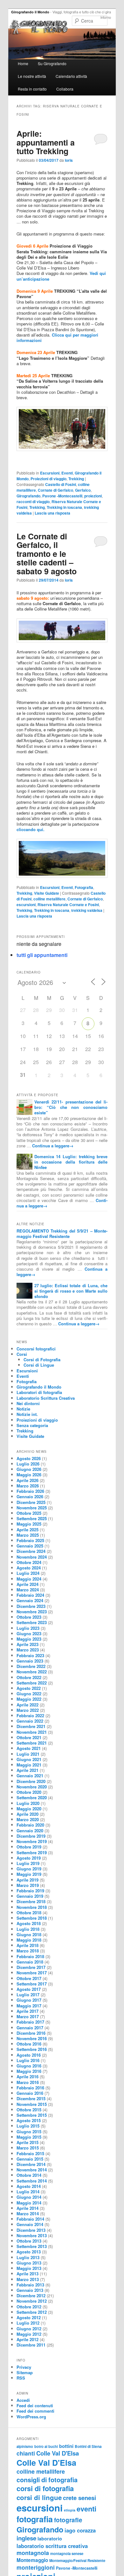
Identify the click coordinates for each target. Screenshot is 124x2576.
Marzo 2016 (28, 2082)
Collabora (65, 89)
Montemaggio (32, 2560)
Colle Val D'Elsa (58, 2453)
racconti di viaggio (33, 502)
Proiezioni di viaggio (48, 479)
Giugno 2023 (29, 1633)
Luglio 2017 (28, 1995)
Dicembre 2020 (31, 1781)
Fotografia (84, 887)
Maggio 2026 (29, 1475)
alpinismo (25, 2446)
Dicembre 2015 (31, 2098)
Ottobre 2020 (29, 1792)
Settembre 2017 (32, 1984)
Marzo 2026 (28, 1486)
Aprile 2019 (28, 1880)
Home (23, 63)
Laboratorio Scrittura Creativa (46, 1398)
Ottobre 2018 (29, 1913)
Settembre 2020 (32, 1797)
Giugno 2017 (29, 2000)
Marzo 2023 (28, 1650)
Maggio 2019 (29, 1874)
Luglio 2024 (28, 1573)
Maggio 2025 (29, 1524)
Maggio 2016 (29, 2071)
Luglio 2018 (28, 1929)
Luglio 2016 (28, 2060)
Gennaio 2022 (30, 1721)
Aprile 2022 (28, 1705)
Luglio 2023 (28, 1628)
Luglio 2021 (28, 1754)
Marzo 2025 (28, 1535)
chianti (26, 2453)
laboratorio (50, 2538)
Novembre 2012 (32, 2301)
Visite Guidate (47, 893)
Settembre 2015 (32, 2115)
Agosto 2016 (29, 2055)
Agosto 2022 (29, 1688)
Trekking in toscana (64, 507)
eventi (86, 2509)
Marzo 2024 (28, 1590)
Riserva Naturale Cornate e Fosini (68, 905)
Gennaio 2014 (30, 2224)
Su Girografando (52, 63)
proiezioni (93, 496)
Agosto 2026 (29, 1458)
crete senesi (79, 2498)
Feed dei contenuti (35, 2405)
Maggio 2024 (29, 1579)
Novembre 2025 (32, 1508)
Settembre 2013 (32, 2246)
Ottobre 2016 (29, 2044)
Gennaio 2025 (30, 1546)
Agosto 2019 (29, 1858)
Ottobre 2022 (29, 1677)
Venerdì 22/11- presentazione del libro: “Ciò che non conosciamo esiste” (71, 1107)
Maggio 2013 (29, 2268)
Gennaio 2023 (30, 1661)
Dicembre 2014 (31, 2164)
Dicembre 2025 (31, 1502)
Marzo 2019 (28, 1885)
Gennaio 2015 (30, 2159)
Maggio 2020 (29, 1809)
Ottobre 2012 (29, 2307)
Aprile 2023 (28, 1644)
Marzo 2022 (28, 1710)
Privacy (24, 2367)
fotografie (68, 2520)
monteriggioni (36, 2567)
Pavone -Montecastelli (62, 496)
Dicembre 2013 (31, 2230)
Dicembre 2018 (31, 1901)
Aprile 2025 (28, 1530)
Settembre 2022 (32, 1683)
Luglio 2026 (28, 1464)
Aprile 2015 (28, 2142)
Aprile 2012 (28, 2339)
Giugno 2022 (29, 1694)
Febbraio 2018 (30, 1956)
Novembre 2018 (32, 1907)
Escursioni (50, 473)
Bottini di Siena (88, 2446)
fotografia (35, 2519)
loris (69, 160)
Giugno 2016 (29, 2066)
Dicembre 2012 (31, 2296)
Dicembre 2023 (31, 1606)
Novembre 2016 (32, 2038)
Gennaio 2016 (30, 2093)
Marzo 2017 (28, 2016)
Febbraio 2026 (30, 1491)
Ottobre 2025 (29, 1513)
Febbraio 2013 (30, 2285)
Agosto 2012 (29, 2317)
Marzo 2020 (28, 1819)
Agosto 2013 (29, 2252)
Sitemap (25, 2372)
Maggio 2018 (29, 1940)
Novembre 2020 (32, 1787)
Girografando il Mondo (30, 12)
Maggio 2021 (29, 1765)
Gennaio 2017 (30, 2028)
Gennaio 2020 (30, 1831)
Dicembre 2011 (31, 2345)
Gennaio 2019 (30, 1896)
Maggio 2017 (29, 2006)
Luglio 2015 (28, 2126)
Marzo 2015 (28, 2148)
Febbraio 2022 (30, 1715)
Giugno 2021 (29, 1759)
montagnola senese (67, 2553)
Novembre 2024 (32, 1557)
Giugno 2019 (29, 1869)
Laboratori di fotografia (39, 1392)
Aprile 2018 (28, 1945)
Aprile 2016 (28, 2077)
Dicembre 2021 (31, 1726)
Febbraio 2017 (30, 2022)
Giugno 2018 (29, 1934)
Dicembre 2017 (31, 1967)
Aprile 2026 (28, 1480)
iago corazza (80, 2530)
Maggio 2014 (29, 2203)
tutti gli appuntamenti (42, 955)
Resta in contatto (32, 89)
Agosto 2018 (29, 1923)
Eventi (67, 473)
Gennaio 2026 (30, 1496)
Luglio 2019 (28, 1863)
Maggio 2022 (29, 1699)
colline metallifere (49, 899)
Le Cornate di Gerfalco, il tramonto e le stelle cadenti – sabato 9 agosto (47, 554)
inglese (26, 2538)
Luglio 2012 (28, 2323)
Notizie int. (27, 1414)
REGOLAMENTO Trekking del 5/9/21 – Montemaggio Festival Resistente (62, 1233)
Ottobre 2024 (29, 1562)
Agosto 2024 (29, 1568)
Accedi (23, 2400)
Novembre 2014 (32, 2170)
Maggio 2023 (29, 1639)
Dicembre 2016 (31, 2033)
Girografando (28, 496)
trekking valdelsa (87, 910)
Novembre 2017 (32, 1973)
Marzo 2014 (28, 2214)
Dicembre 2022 (31, 1666)
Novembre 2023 (32, 1612)
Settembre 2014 (32, 2181)
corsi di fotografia (45, 2488)
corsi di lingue (39, 2497)
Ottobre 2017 (29, 1978)
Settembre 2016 (32, 2049)
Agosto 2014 (29, 2186)
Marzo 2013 (28, 2279)
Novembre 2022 (32, 1672)
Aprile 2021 (28, 1770)
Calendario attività (71, 76)
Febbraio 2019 (30, 1891)
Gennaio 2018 (30, 1962)
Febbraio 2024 (30, 1595)
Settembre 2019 (32, 1852)
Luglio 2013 (28, 2257)
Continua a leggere (53, 1146)
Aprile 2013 (28, 2274)
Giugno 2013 (29, 2263)
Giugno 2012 (29, 2329)
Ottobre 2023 (29, 1617)
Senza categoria (32, 1425)
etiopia (70, 2510)
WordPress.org (31, 2417)
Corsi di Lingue (39, 1365)
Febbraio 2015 (30, 2153)
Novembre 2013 (32, 2235)
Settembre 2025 (32, 1518)
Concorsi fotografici (36, 1349)
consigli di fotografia (47, 2480)
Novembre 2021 (32, 1732)
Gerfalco (83, 490)
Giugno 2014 (29, 2197)
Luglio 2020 (28, 1803)
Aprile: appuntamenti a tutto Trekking (46, 142)
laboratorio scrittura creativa (52, 2546)
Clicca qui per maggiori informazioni (57, 338)
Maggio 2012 (29, 2334)
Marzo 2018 (28, 1951)
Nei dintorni (28, 1403)
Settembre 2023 (32, 1622)
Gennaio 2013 (30, 2290)
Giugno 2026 (29, 1469)
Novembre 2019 (32, 1841)
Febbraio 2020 (30, 1825)
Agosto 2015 (29, 2120)
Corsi (22, 1354)
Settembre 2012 (32, 2312)
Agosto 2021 (29, 1748)
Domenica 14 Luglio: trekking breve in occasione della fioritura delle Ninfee (71, 1162)
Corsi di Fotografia (42, 1360)
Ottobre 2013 (29, 2241)
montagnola (33, 2553)
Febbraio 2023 (30, 1655)
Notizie (23, 1409)
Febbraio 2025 (30, 1540)
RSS (21, 2378)
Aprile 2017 (28, 2011)
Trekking (76, 479)
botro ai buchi (46, 2446)
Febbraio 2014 (30, 2219)
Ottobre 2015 (29, 2110)
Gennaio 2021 (30, 1776)
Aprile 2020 (28, 1814)
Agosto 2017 (29, 1989)
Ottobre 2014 (29, 2175)
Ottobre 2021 (29, 1737)
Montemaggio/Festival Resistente (77, 2560)
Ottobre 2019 (29, 1847)
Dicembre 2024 (31, 1551)
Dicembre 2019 (31, 1836)
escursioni (26, 905)
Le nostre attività (32, 76)
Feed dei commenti (35, 2411)
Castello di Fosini (61, 484)
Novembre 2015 (32, 2104)
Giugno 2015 (29, 2132)
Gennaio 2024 (30, 1600)
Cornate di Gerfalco (55, 490)
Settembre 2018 (32, 1918)
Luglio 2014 (28, 2192)
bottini (66, 2446)
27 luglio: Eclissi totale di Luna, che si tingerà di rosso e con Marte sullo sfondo (71, 1291)
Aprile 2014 (28, 2208)
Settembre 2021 (32, 1743)
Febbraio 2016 (30, 2088)
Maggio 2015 (29, 2137)
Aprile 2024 (28, 1584)
